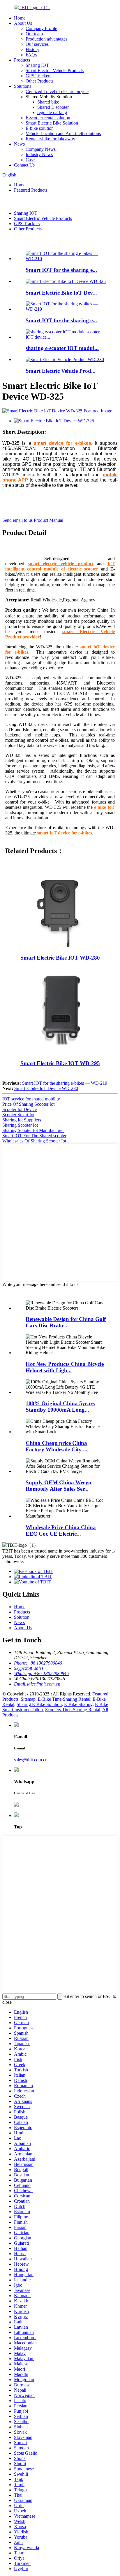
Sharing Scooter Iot (20, 1125)
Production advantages (46, 39)
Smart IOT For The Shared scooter (34, 1136)
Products (22, 60)
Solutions (23, 86)
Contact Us (24, 165)
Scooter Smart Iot (18, 1115)
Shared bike (48, 102)
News (19, 144)
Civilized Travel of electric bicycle (57, 91)
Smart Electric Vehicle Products (55, 70)
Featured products (30, 241)
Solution (22, 1617)
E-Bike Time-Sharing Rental (64, 1699)
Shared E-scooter (53, 107)
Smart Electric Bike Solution (52, 123)
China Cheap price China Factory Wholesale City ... (57, 1446)
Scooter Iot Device (20, 1109)
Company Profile (41, 28)
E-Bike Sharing (78, 1704)
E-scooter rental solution (48, 118)
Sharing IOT (37, 65)
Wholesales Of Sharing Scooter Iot (34, 1141)
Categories (13, 201)
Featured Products (31, 190)
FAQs (31, 55)
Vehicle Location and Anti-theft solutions (63, 133)
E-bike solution (40, 128)
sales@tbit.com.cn (31, 1760)
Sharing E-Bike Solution (39, 1704)
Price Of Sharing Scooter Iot (28, 1104)
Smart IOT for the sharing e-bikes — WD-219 (65, 1083)
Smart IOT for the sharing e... (61, 270)
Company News (41, 149)
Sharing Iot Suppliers (22, 1120)
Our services (37, 44)
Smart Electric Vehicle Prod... (61, 371)
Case (30, 160)
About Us (23, 23)
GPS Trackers (38, 76)
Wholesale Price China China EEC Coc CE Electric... (61, 1531)
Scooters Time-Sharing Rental (73, 1710)
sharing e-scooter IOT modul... (62, 348)
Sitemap (28, 1699)
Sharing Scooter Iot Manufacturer (33, 1130)
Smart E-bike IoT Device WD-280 (46, 1088)
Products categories (32, 1290)
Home (20, 18)
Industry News (39, 154)
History (32, 49)
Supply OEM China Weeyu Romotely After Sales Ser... (59, 1486)
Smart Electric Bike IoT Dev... (61, 293)
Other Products (39, 81)
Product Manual (48, 520)
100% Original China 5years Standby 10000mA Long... (60, 1407)
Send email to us (17, 520)
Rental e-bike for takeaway (50, 139)
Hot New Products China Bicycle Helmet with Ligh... (65, 1367)
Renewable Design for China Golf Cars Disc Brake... (66, 1322)
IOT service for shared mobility (31, 1099)
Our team (34, 34)
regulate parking (52, 112)
